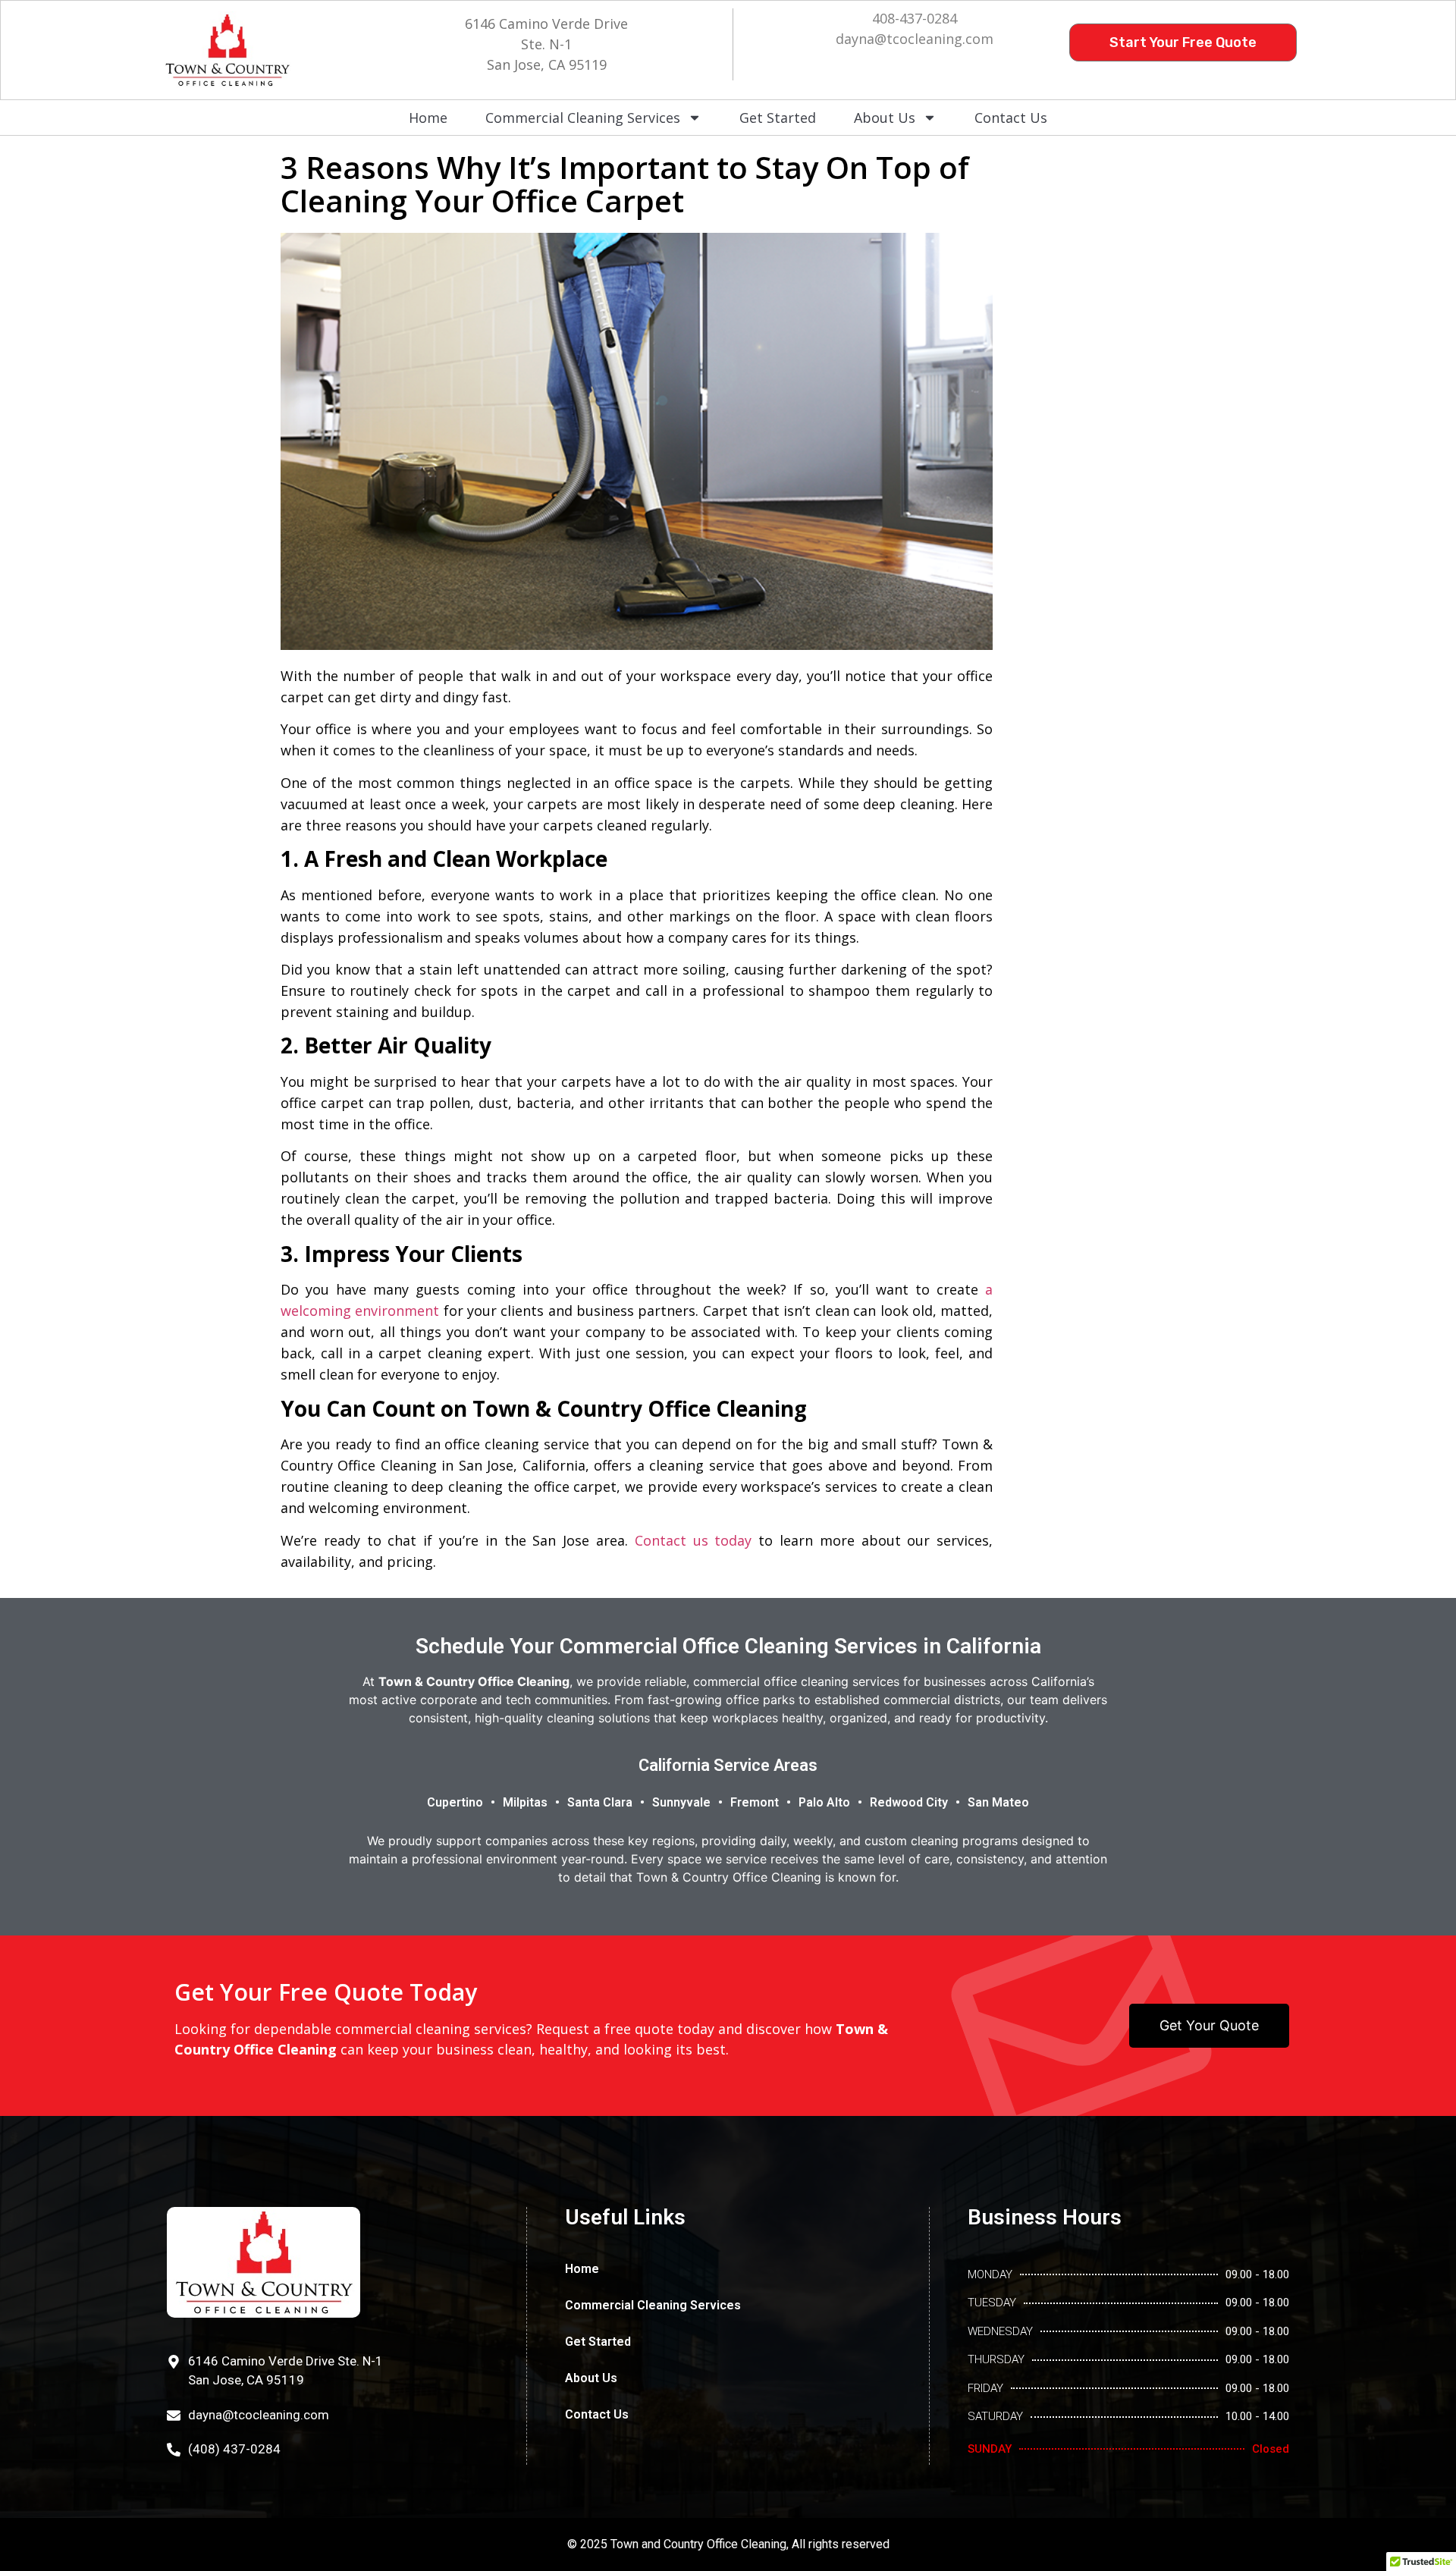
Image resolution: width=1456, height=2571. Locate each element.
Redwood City (909, 1802)
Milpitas (525, 1802)
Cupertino (455, 1802)
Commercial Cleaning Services (583, 118)
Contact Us (1011, 118)
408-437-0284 (915, 18)
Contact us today (693, 1540)
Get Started (778, 118)
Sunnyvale (681, 1802)
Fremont (755, 1802)
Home (428, 118)
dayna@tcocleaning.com (915, 39)
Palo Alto (824, 1802)
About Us (885, 118)
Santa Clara (600, 1802)
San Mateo (998, 1802)
